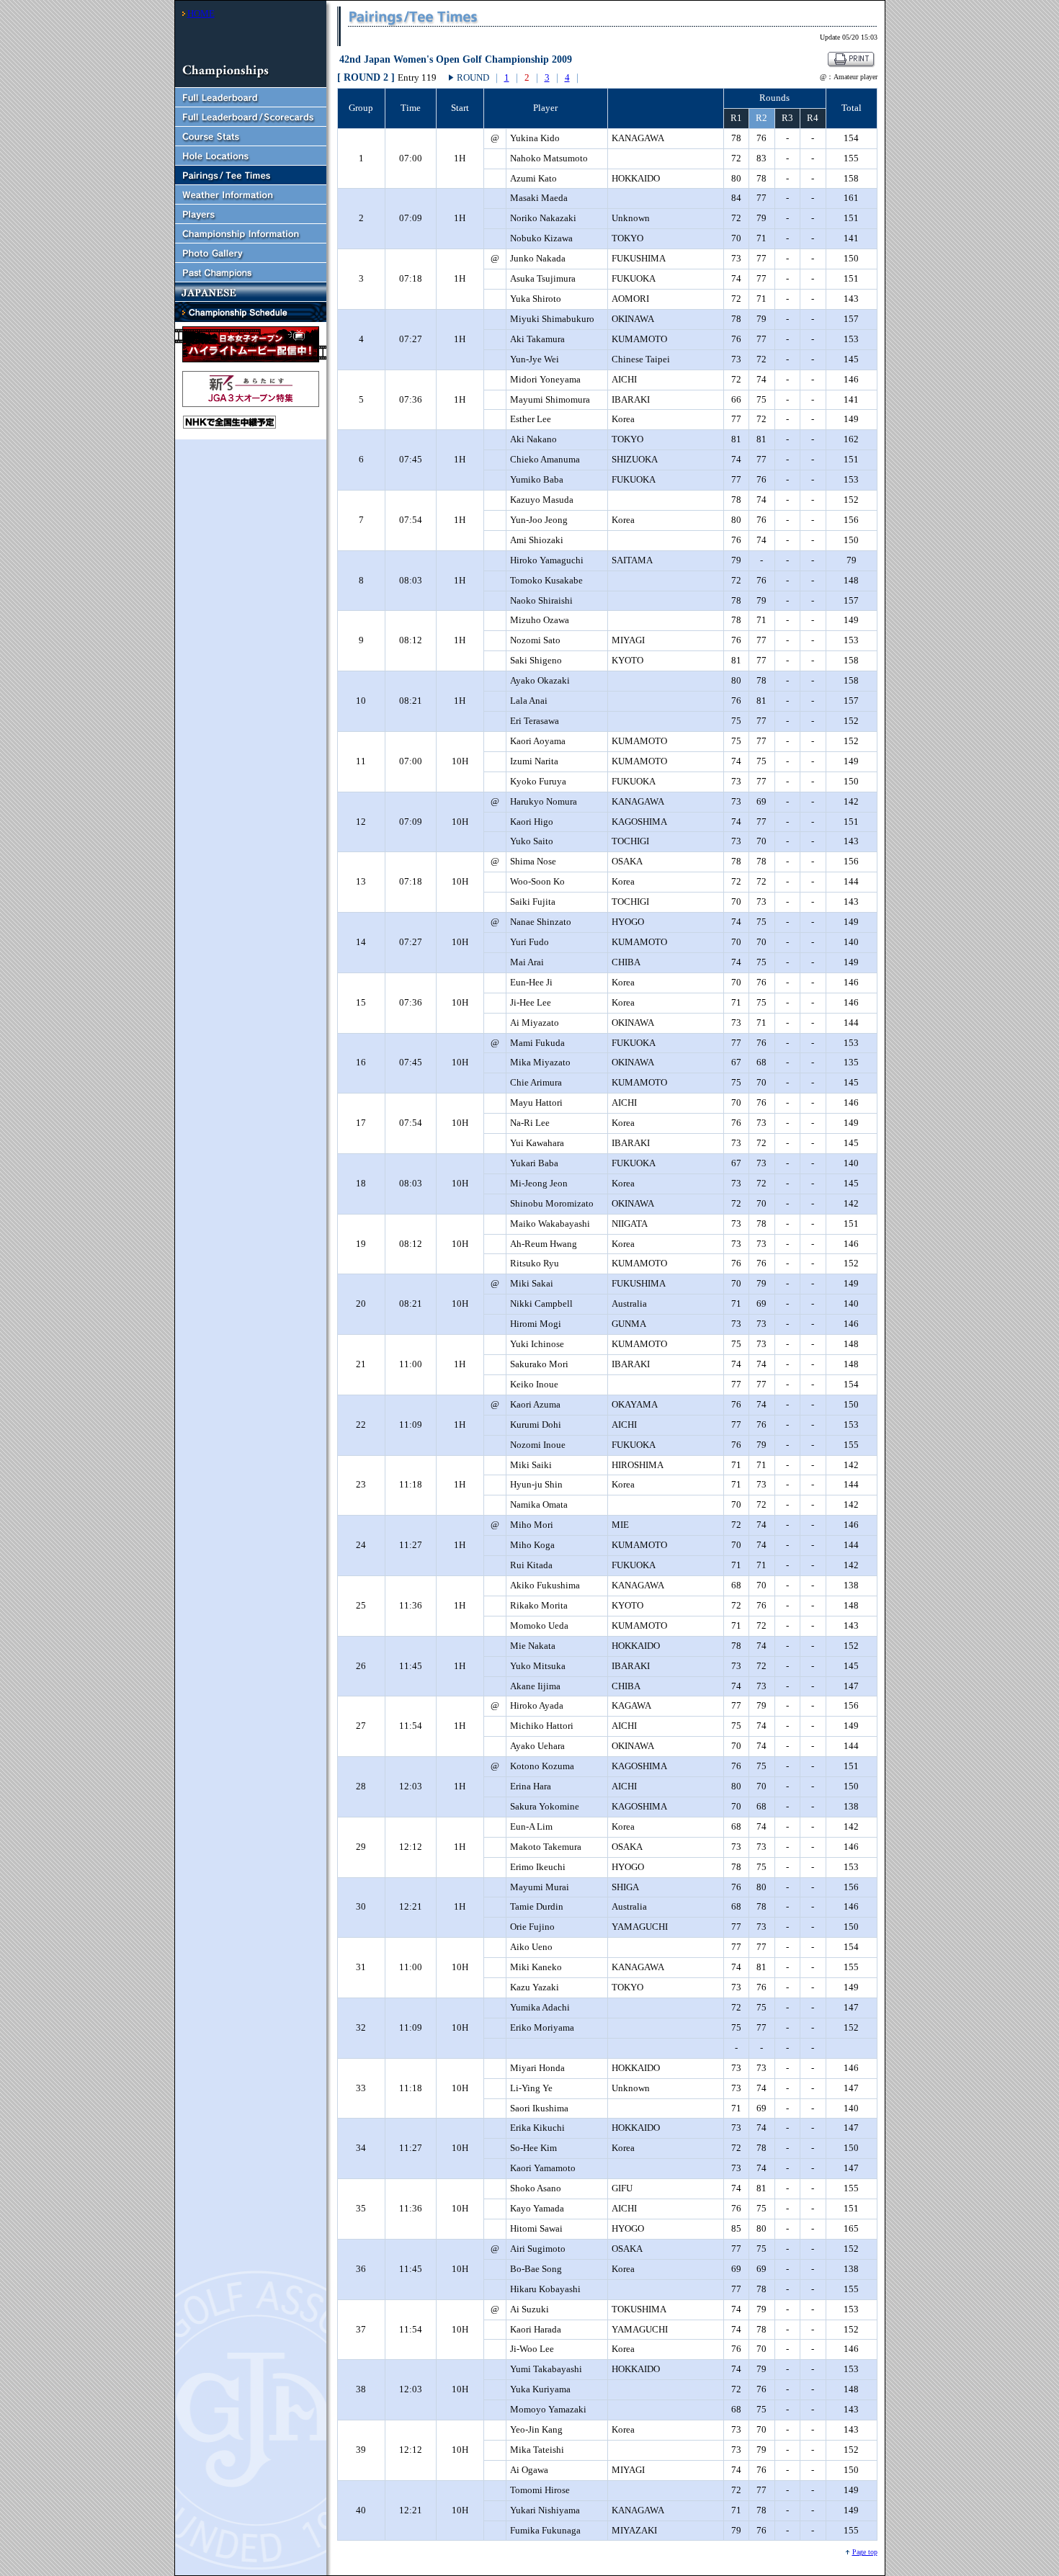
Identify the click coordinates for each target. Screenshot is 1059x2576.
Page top (865, 2552)
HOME (201, 13)
